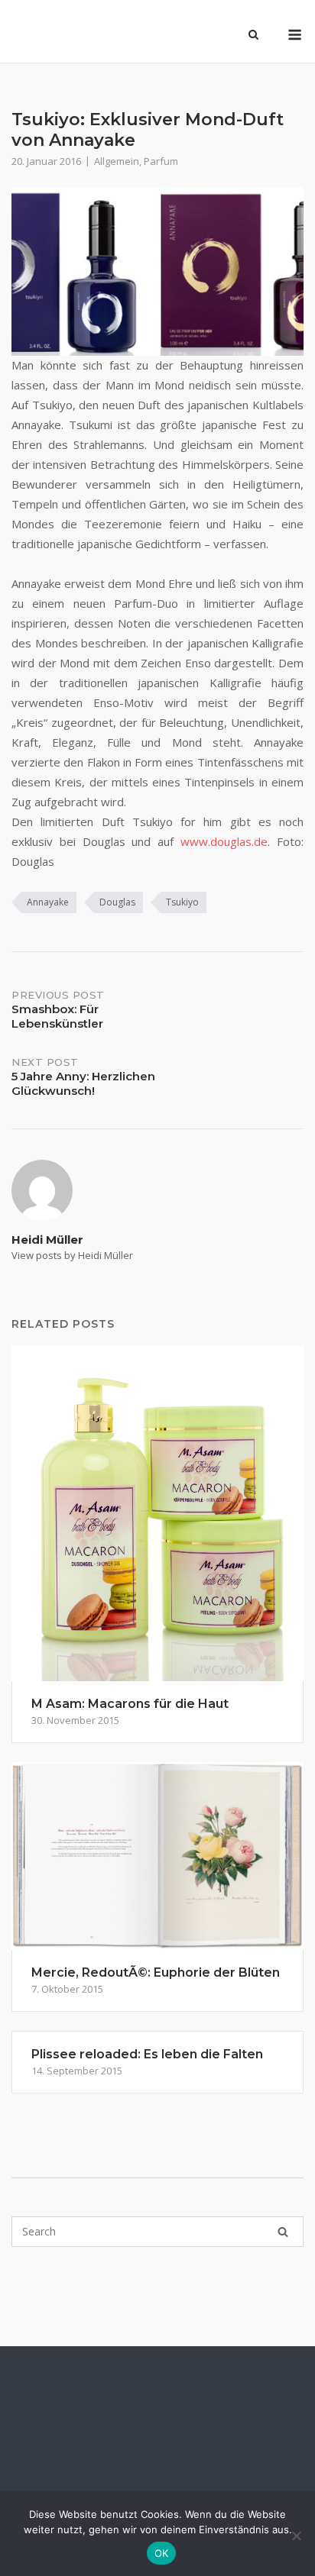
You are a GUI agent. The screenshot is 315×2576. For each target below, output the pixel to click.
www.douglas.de (224, 841)
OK (162, 2553)
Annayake (48, 902)
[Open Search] (253, 36)
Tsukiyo (182, 902)
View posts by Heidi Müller (72, 1255)
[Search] (283, 2232)
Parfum (161, 161)
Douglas (117, 902)
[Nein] (296, 2536)
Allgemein (117, 161)
